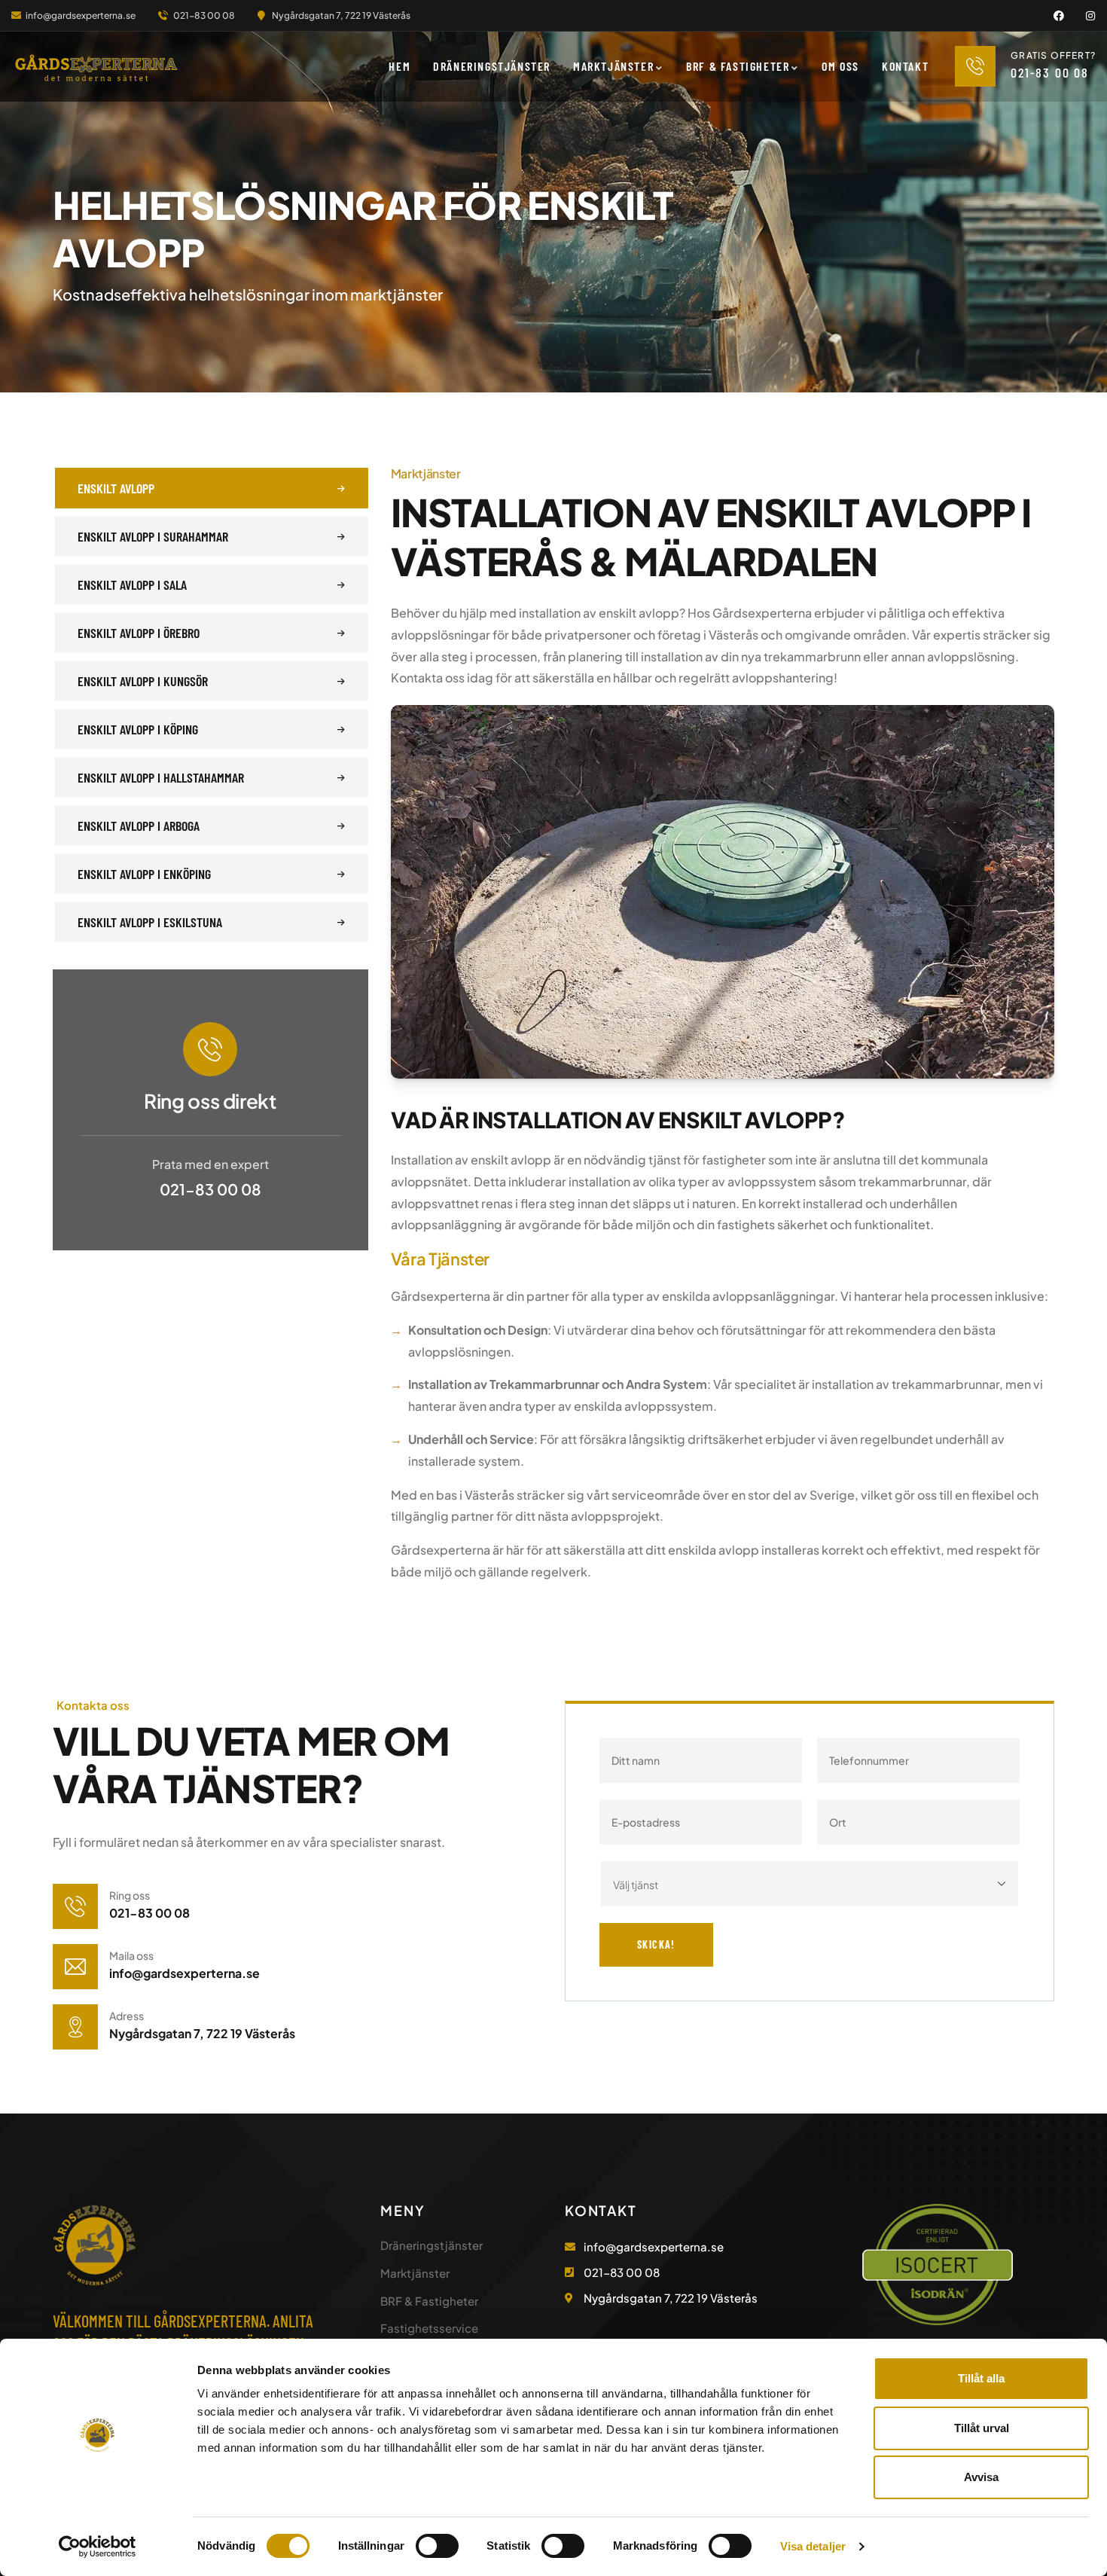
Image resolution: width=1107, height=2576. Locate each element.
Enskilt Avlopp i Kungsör (143, 681)
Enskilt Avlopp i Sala (132, 584)
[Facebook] (1059, 16)
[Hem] (96, 68)
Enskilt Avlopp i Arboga (139, 826)
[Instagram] (1090, 16)
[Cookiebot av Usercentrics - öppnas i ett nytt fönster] (98, 2547)
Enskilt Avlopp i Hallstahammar (161, 777)
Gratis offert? (1053, 55)
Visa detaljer (813, 2546)
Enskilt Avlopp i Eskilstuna (150, 922)
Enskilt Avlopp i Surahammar (153, 536)
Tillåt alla (981, 2378)
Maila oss (131, 1955)
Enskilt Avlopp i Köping (138, 729)
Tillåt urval (982, 2428)
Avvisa (981, 2477)
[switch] (437, 2546)
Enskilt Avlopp (116, 488)
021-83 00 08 (210, 1189)
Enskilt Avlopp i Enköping (144, 874)
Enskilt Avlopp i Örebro (139, 633)
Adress (127, 2016)
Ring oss (130, 1895)
